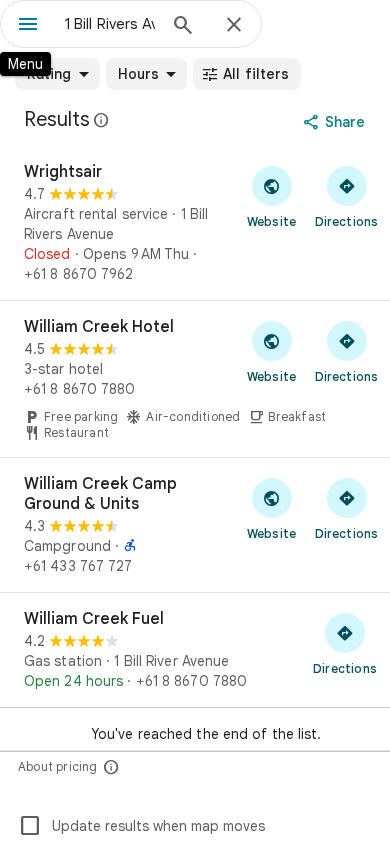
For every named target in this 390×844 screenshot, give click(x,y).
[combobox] (110, 24)
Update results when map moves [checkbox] (141, 826)
